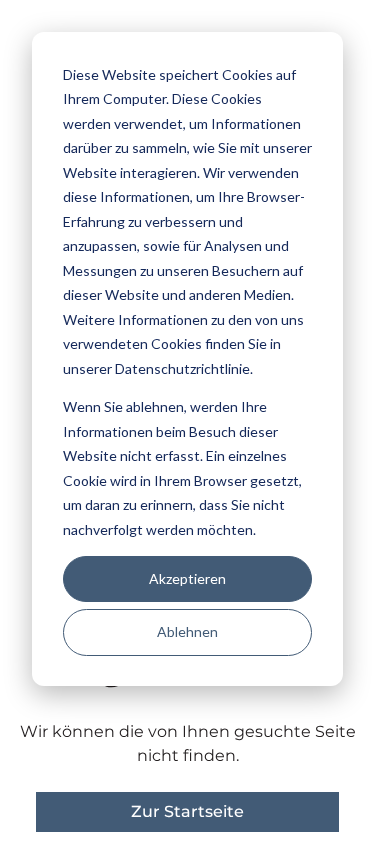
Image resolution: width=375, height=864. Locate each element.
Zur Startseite (187, 811)
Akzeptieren (187, 578)
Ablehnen (187, 631)
